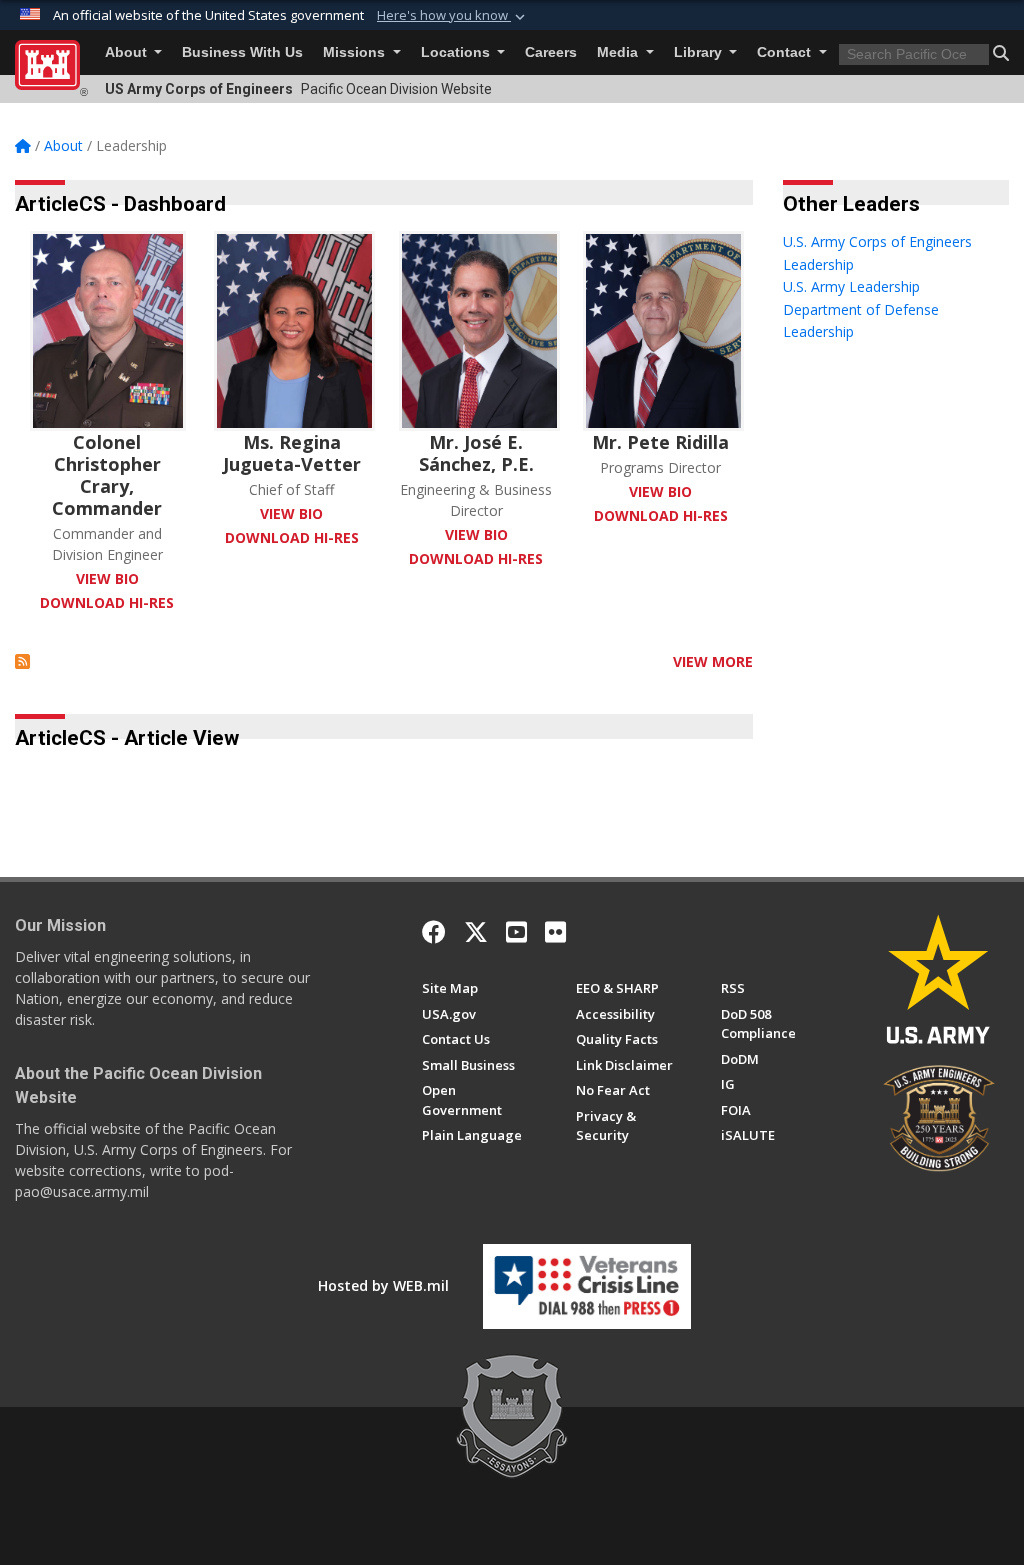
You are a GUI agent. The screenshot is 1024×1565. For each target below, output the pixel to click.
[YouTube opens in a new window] (516, 932)
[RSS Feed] (22, 661)
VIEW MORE (713, 661)
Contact (786, 52)
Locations (457, 52)
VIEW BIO (107, 578)
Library (700, 52)
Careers (551, 52)
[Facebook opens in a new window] (434, 932)
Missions (356, 52)
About (128, 52)
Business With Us (242, 52)
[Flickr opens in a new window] (555, 932)
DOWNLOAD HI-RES (107, 602)
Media (619, 52)
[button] (453, 16)
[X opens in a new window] (476, 932)
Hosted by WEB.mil (383, 1285)
